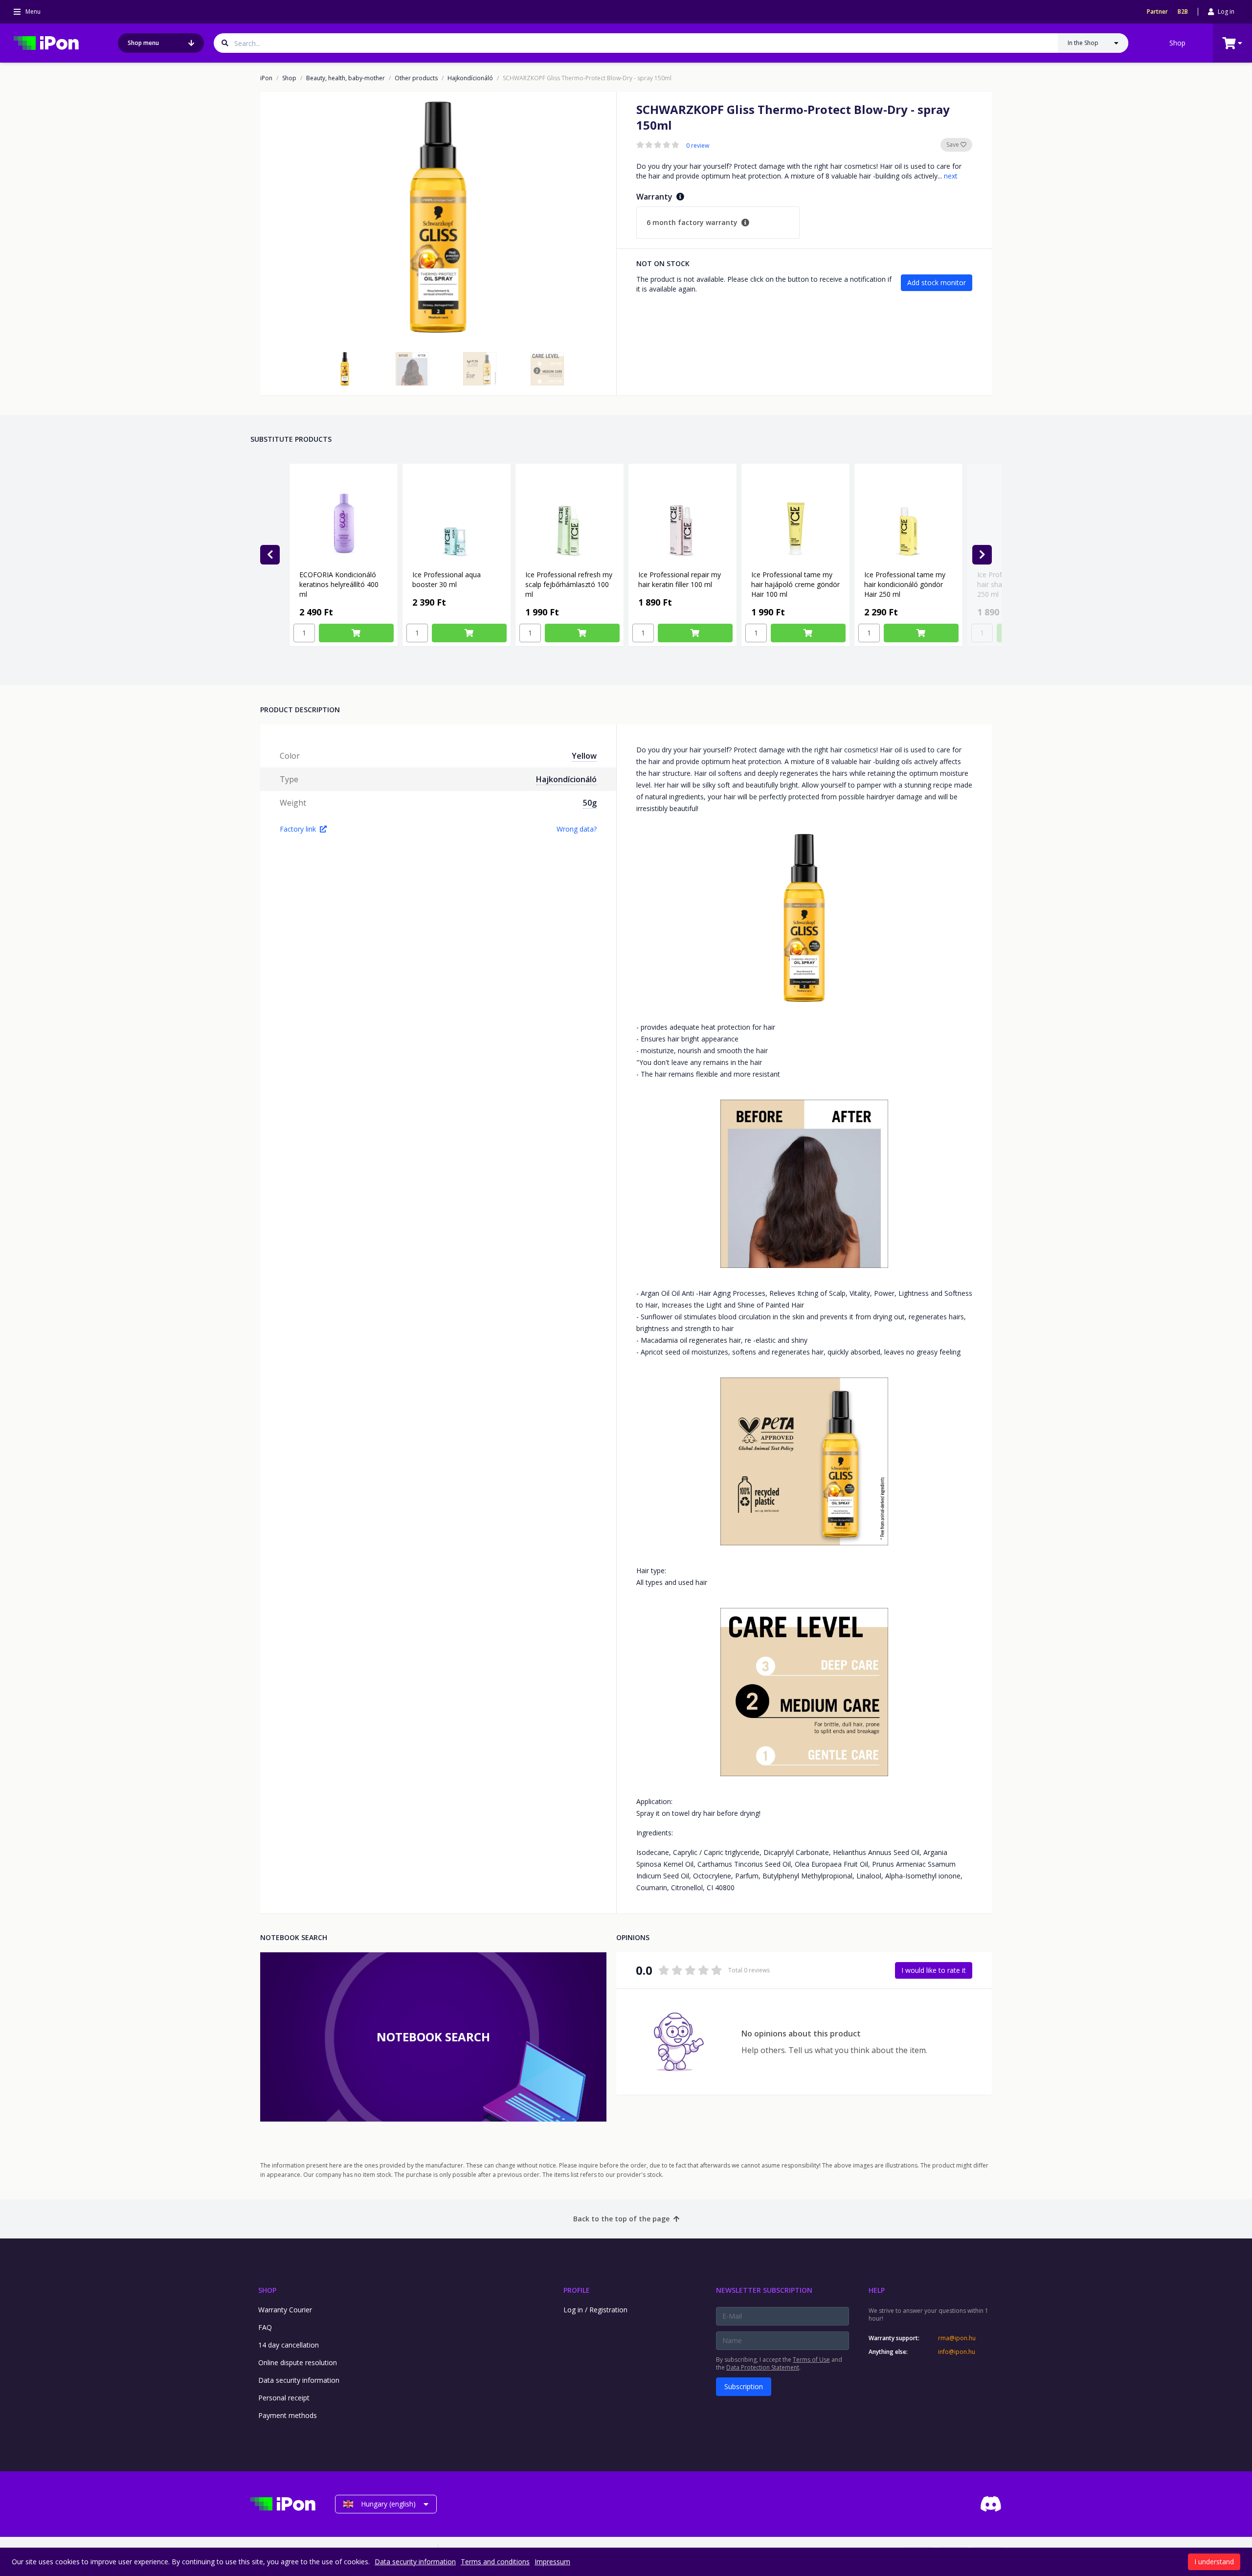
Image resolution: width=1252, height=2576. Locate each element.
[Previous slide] (270, 555)
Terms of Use (811, 2360)
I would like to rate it (934, 1970)
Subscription (744, 2386)
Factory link (298, 829)
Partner (1157, 12)
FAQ (265, 2327)
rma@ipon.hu (957, 2338)
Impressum (552, 2562)
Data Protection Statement (763, 2367)
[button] (345, 369)
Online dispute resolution (298, 2362)
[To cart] (356, 633)
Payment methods (288, 2415)
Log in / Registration (595, 2310)
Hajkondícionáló (470, 78)
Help (877, 2290)
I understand (1214, 2562)
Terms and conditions (495, 2562)
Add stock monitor (937, 282)
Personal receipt (284, 2398)
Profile (577, 2290)
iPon (266, 78)
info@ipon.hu (957, 2352)
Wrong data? (577, 829)
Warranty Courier (285, 2310)
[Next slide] (982, 555)
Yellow (584, 756)
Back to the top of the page (621, 2219)
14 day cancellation (289, 2345)
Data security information (299, 2380)
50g (590, 803)
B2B (1183, 12)
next (951, 176)
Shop (1177, 43)
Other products (416, 78)
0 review (698, 146)
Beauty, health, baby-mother (346, 78)
